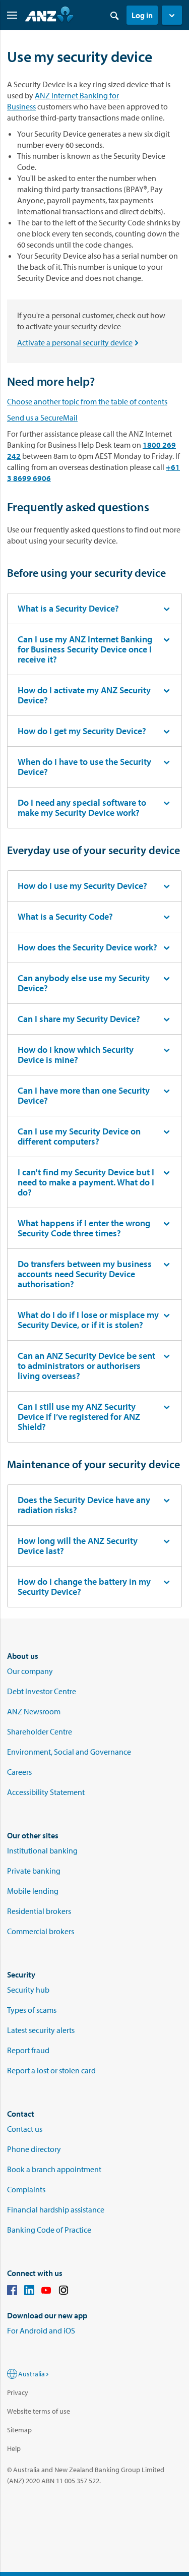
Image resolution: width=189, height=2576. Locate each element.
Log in (142, 15)
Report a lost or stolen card (51, 2070)
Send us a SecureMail (42, 417)
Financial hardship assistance (56, 2209)
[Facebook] (12, 2292)
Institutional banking (42, 1850)
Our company (30, 1671)
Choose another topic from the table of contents (87, 401)
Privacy (18, 2392)
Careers (19, 1772)
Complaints (26, 2189)
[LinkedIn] (29, 2292)
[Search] (114, 15)
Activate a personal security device (80, 342)
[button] (172, 15)
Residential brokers (39, 1911)
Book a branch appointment (54, 2169)
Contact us (25, 2129)
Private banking (34, 1871)
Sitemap (19, 2430)
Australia (31, 2374)
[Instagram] (64, 2292)
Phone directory (34, 2149)
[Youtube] (46, 2292)
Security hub (28, 1990)
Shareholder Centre (40, 1731)
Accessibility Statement (46, 1792)
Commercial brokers (41, 1931)
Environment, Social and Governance (69, 1752)
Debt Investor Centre (42, 1691)
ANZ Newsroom (34, 1711)
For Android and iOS (41, 2330)
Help (14, 2448)
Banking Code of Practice (49, 2230)
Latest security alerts (41, 2030)
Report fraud (28, 2050)
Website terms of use (39, 2411)
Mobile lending (33, 1891)
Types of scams (32, 2010)
